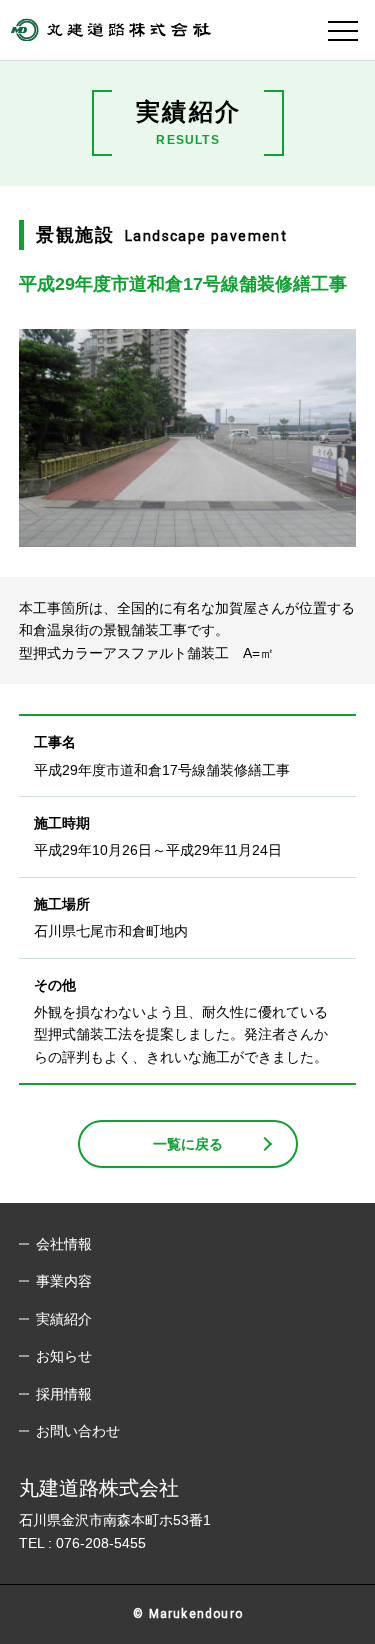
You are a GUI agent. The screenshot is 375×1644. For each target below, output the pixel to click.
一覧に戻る (188, 1144)
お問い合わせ (78, 1431)
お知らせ (64, 1356)
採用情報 (64, 1394)
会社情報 (64, 1244)
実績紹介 (64, 1319)
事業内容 (64, 1281)
